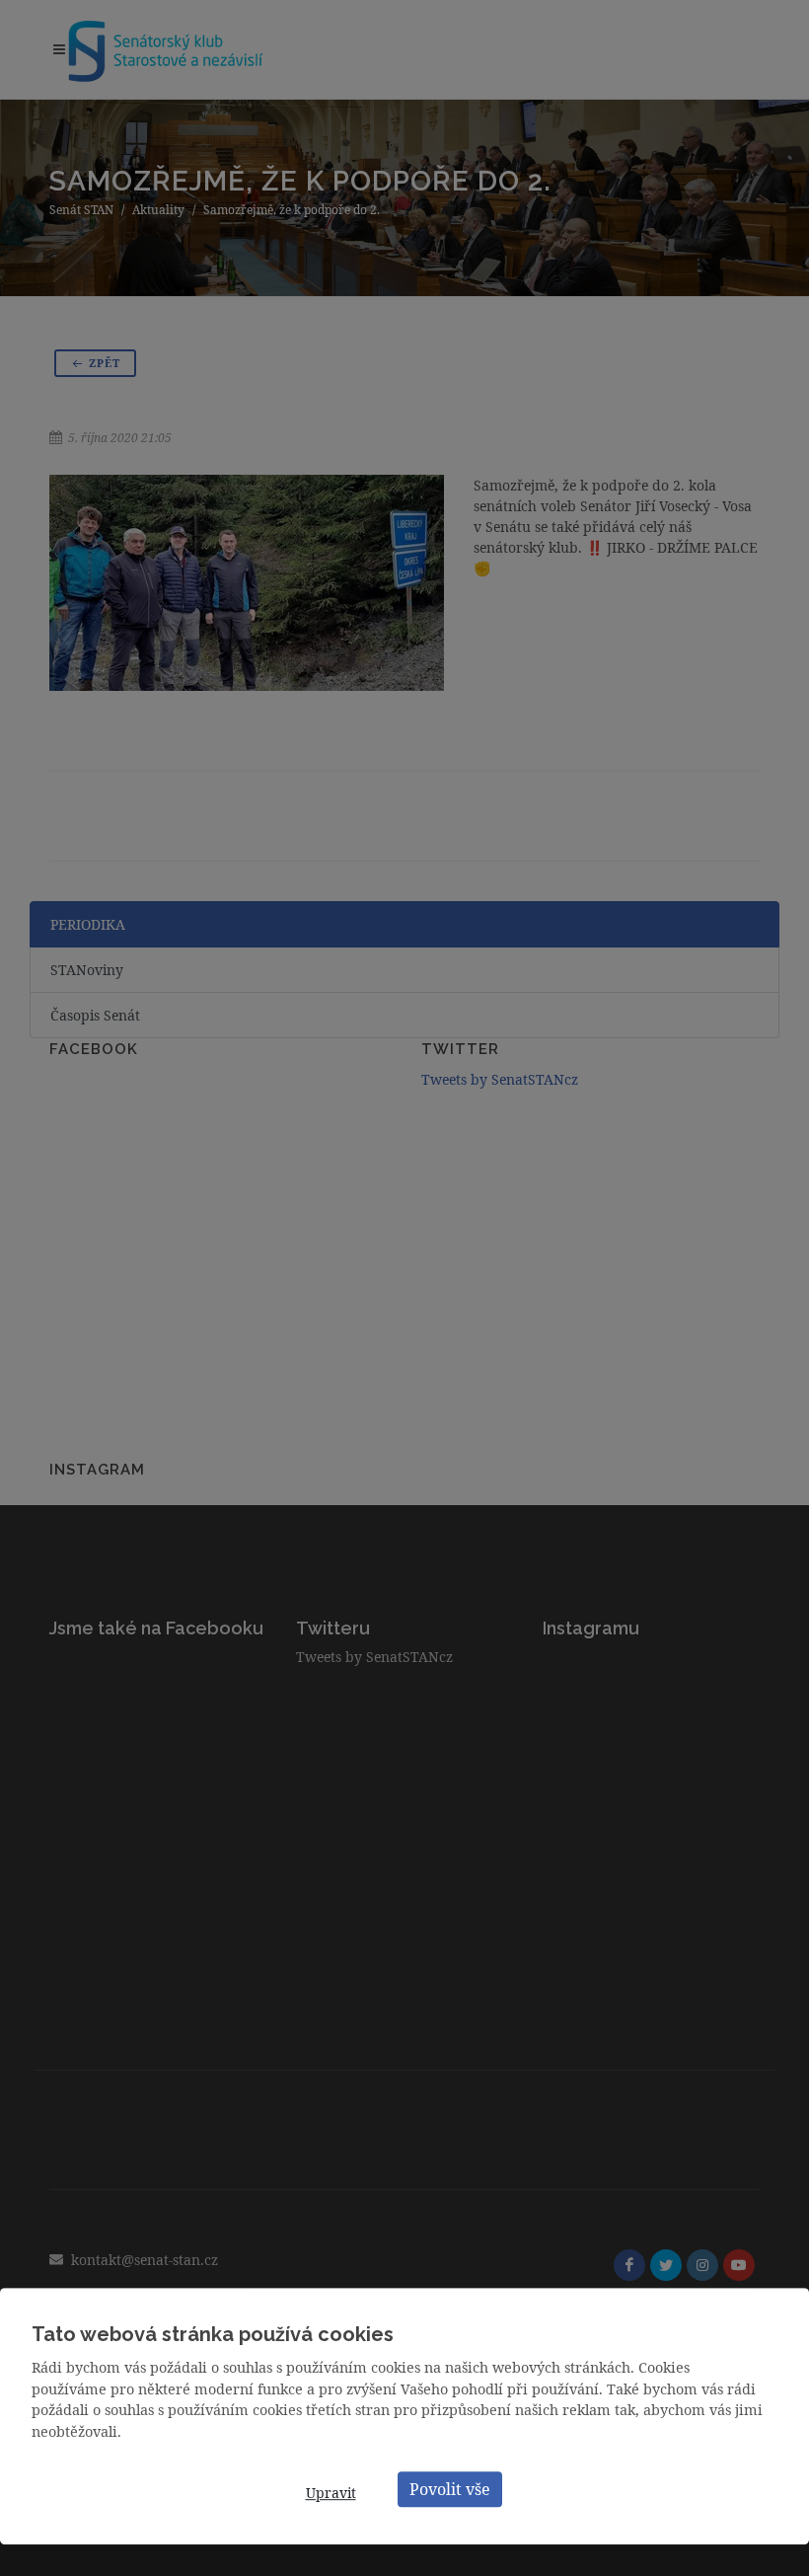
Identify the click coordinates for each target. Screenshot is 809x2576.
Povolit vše (450, 2489)
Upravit (331, 2493)
